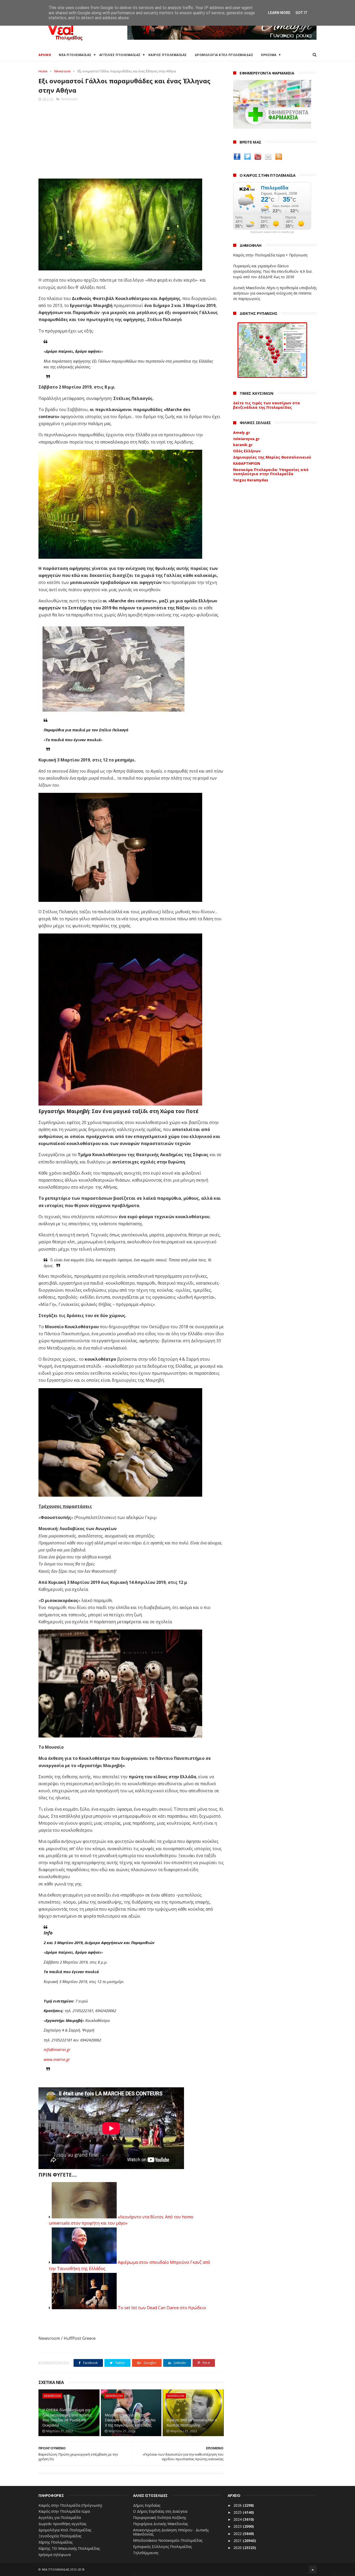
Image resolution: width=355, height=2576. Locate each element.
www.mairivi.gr (57, 2059)
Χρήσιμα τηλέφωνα (55, 2555)
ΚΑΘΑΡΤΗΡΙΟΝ (247, 463)
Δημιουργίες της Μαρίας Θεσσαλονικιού (272, 457)
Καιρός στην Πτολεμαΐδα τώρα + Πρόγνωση (270, 255)
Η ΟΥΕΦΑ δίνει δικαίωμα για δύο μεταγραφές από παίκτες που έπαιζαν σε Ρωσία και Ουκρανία (67, 2417)
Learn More (279, 13)
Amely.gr (242, 432)
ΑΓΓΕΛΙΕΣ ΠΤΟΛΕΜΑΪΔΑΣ (120, 55)
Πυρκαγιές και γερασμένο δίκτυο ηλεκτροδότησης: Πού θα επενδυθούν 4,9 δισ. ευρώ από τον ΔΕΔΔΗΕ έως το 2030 (273, 271)
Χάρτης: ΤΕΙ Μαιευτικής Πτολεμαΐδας (69, 2548)
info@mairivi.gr (57, 2049)
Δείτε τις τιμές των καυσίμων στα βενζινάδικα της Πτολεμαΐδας (267, 405)
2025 (238, 2512)
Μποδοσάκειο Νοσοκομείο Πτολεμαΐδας (168, 2540)
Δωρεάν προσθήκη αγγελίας (62, 2524)
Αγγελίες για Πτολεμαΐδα (60, 2517)
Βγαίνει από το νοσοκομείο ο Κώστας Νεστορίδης (192, 2422)
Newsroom (63, 71)
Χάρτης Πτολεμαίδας (55, 2542)
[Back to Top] (313, 2570)
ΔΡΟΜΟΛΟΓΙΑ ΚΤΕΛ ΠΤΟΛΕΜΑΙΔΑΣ (224, 55)
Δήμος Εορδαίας (147, 2505)
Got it (301, 13)
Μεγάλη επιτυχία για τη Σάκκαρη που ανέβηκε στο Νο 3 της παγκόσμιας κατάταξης (130, 2420)
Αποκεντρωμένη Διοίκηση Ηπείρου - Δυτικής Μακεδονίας (171, 2532)
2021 (238, 2541)
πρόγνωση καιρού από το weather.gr (272, 232)
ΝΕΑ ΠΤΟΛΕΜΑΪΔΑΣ (75, 55)
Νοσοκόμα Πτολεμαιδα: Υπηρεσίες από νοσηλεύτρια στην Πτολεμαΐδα (271, 472)
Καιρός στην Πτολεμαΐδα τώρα (64, 2511)
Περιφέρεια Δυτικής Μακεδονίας (160, 2524)
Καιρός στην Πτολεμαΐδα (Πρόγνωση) (70, 2505)
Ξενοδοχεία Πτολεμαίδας (60, 2536)
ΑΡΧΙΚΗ (45, 55)
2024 (238, 2519)
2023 (238, 2526)
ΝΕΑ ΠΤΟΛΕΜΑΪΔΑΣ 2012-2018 (63, 2569)
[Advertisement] (131, 138)
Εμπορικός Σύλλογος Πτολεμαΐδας (162, 2547)
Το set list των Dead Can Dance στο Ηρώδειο (161, 2308)
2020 (238, 2548)
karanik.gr (243, 445)
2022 (238, 2534)
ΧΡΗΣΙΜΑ (269, 55)
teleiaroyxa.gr (246, 439)
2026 (238, 2505)
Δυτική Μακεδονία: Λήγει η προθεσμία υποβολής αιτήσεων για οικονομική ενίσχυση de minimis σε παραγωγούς (275, 293)
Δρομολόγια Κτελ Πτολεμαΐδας (65, 2530)
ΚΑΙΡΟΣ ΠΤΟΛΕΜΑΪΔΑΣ (168, 55)
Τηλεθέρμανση (146, 2553)
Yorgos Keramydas (251, 480)
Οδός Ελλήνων (247, 451)
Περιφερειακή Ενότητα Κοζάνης (160, 2517)
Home (43, 71)
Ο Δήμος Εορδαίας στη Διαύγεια (160, 2511)
